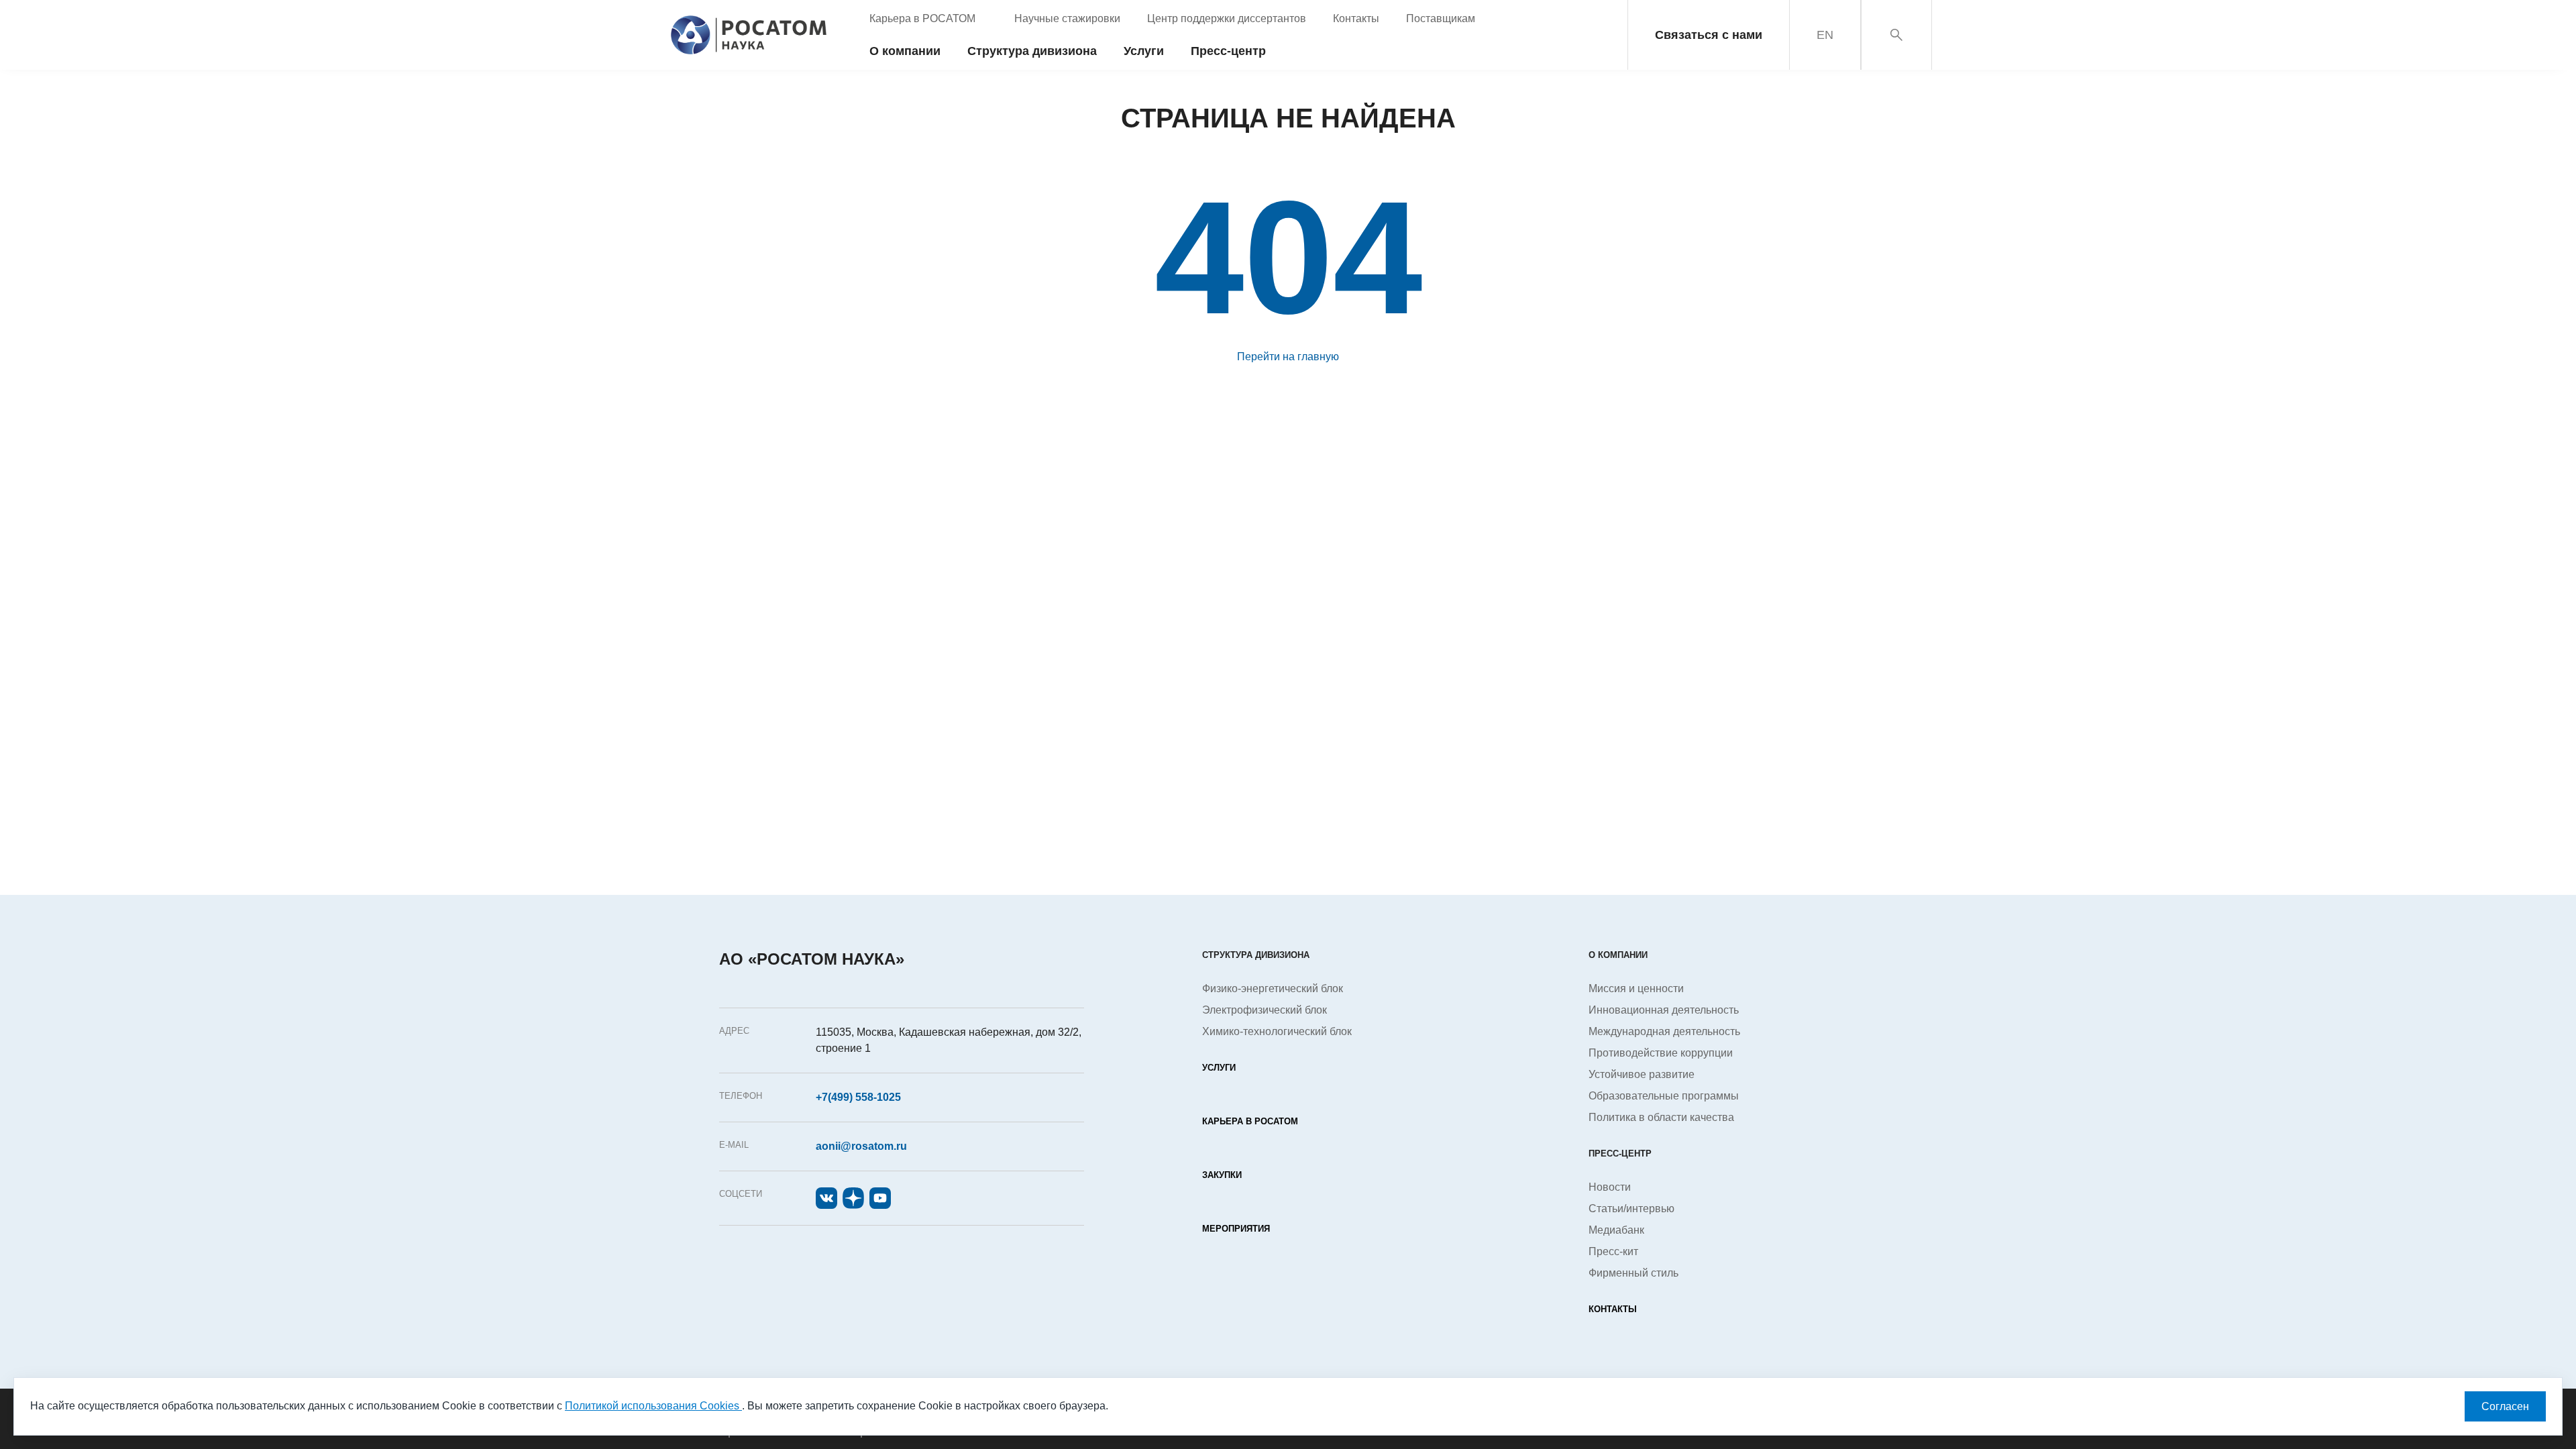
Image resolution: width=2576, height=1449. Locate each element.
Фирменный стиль (1633, 1273)
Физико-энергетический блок (1273, 988)
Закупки (1222, 1175)
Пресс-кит (1613, 1251)
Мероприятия (1236, 1229)
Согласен (2505, 1406)
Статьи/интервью (1631, 1209)
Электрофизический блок (1265, 1010)
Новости (1610, 1187)
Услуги (1219, 1068)
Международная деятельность (1664, 1031)
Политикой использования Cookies (653, 1406)
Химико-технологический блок (1277, 1031)
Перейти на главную (1288, 357)
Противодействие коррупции (1661, 1053)
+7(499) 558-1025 (858, 1097)
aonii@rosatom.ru (861, 1146)
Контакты (1613, 1309)
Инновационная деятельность (1664, 1010)
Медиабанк (1616, 1230)
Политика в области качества (1661, 1117)
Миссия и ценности (1636, 988)
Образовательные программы (1664, 1096)
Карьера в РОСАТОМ (1250, 1121)
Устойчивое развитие (1642, 1074)
